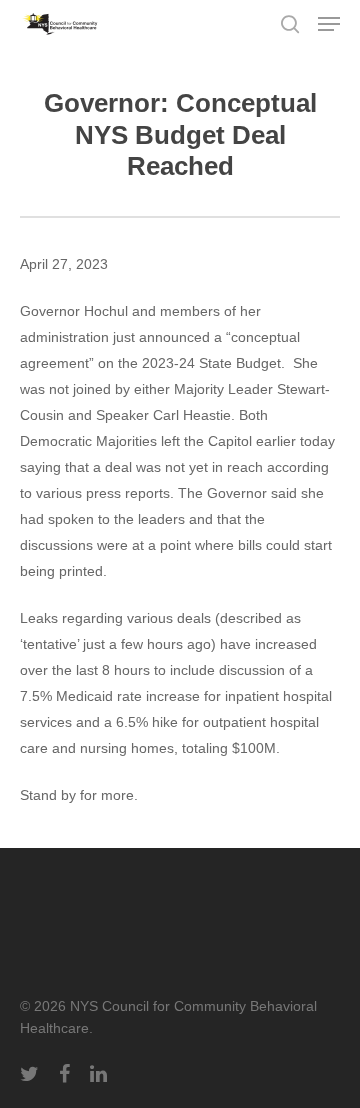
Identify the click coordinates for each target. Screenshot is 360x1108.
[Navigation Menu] (329, 24)
